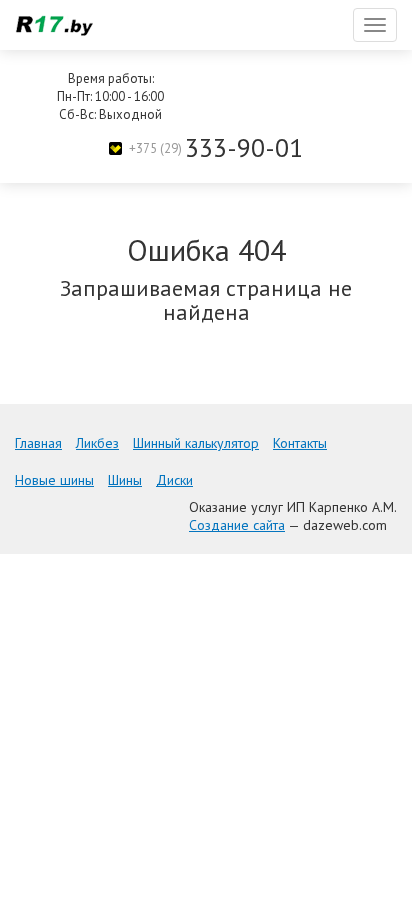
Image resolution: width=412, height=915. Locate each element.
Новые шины (54, 480)
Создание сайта (237, 525)
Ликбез (97, 443)
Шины (125, 480)
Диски (174, 480)
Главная (38, 443)
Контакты (300, 443)
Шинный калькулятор (196, 443)
